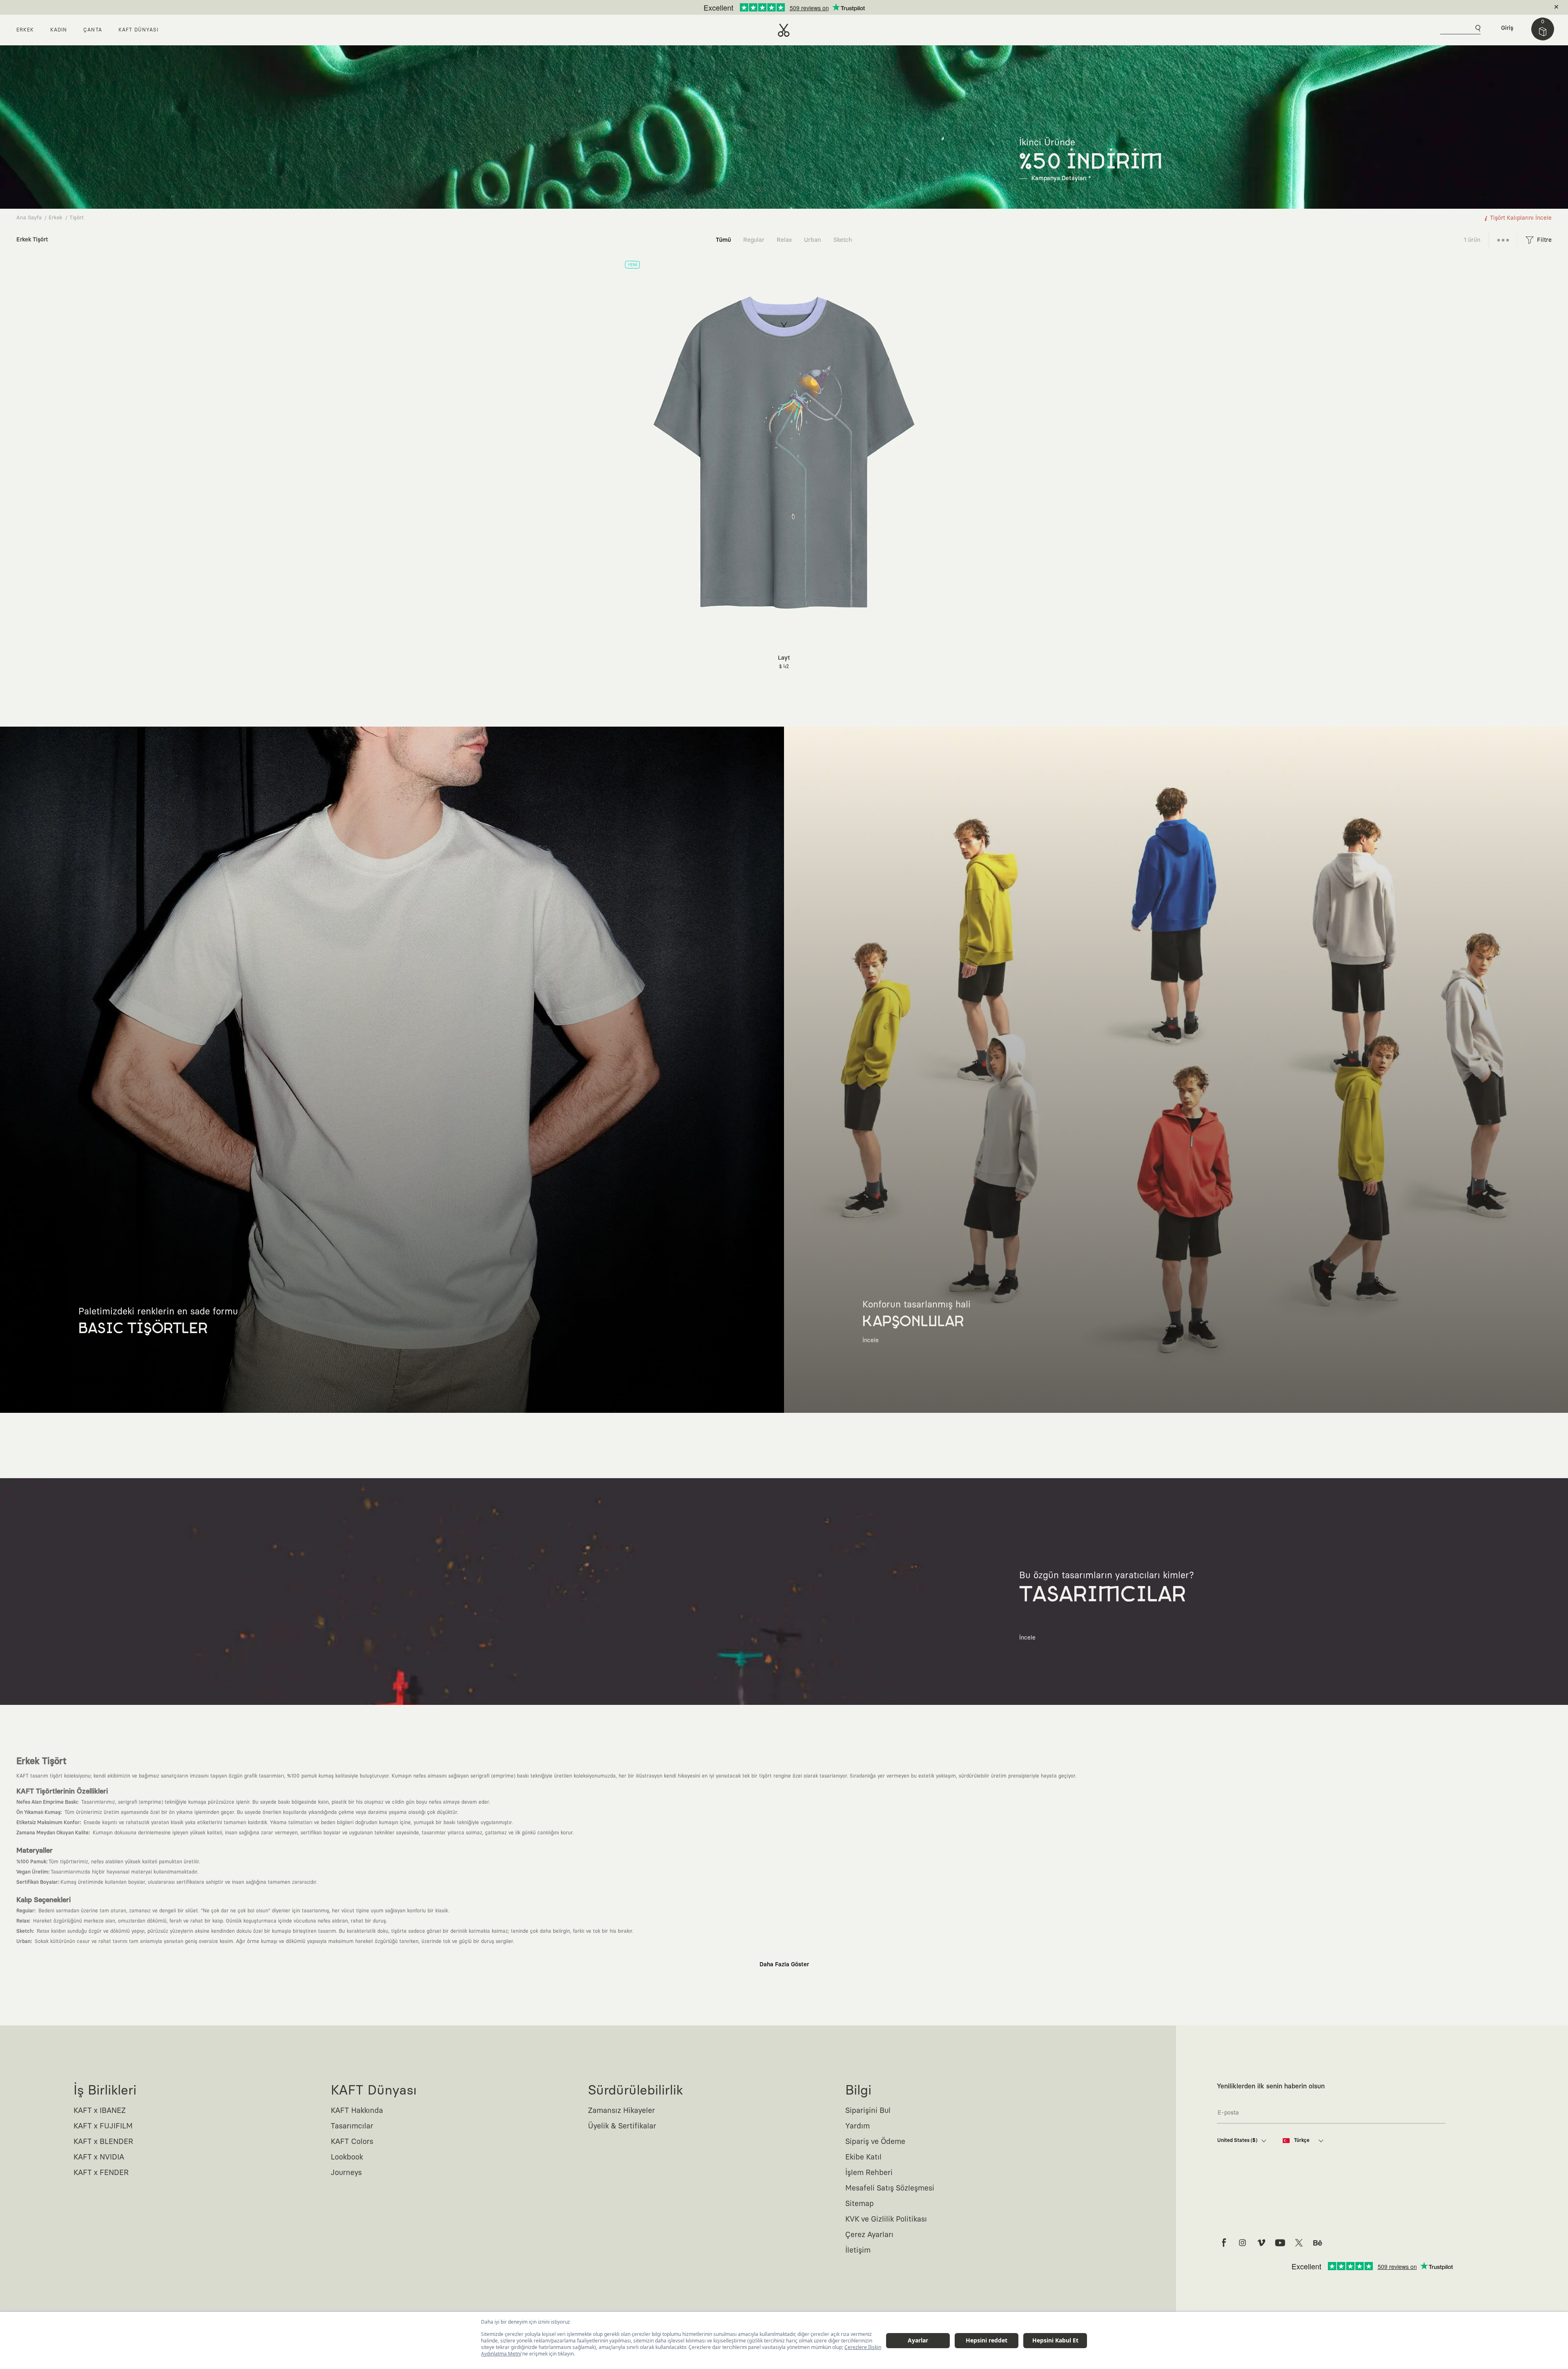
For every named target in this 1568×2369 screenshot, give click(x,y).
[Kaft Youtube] (1280, 2243)
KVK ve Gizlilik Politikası (886, 2220)
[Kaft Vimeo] (1261, 2243)
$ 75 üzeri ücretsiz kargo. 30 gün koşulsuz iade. (775, 7)
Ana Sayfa (29, 218)
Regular (754, 240)
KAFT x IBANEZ (100, 2111)
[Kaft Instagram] (1243, 2243)
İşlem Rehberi (869, 2173)
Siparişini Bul (868, 2111)
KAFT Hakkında (357, 2111)
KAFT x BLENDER (103, 2142)
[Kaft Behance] (1318, 2243)
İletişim (858, 2251)
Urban (813, 240)
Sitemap (860, 2204)
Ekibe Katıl (863, 2157)
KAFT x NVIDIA (99, 2157)
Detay (849, 7)
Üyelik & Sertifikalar (622, 2126)
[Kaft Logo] (784, 30)
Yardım (857, 2126)
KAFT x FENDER (101, 2173)
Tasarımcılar (352, 2126)
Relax (784, 240)
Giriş (1507, 28)
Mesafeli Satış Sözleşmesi (890, 2188)
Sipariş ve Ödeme (875, 2142)
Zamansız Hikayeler (621, 2111)
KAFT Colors (352, 2142)
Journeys (346, 2173)
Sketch (843, 240)
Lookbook (347, 2157)
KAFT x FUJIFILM (103, 2126)
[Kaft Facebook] (1224, 2243)
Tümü (723, 240)
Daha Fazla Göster (784, 1965)
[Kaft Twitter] (1299, 2243)
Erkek (56, 218)
